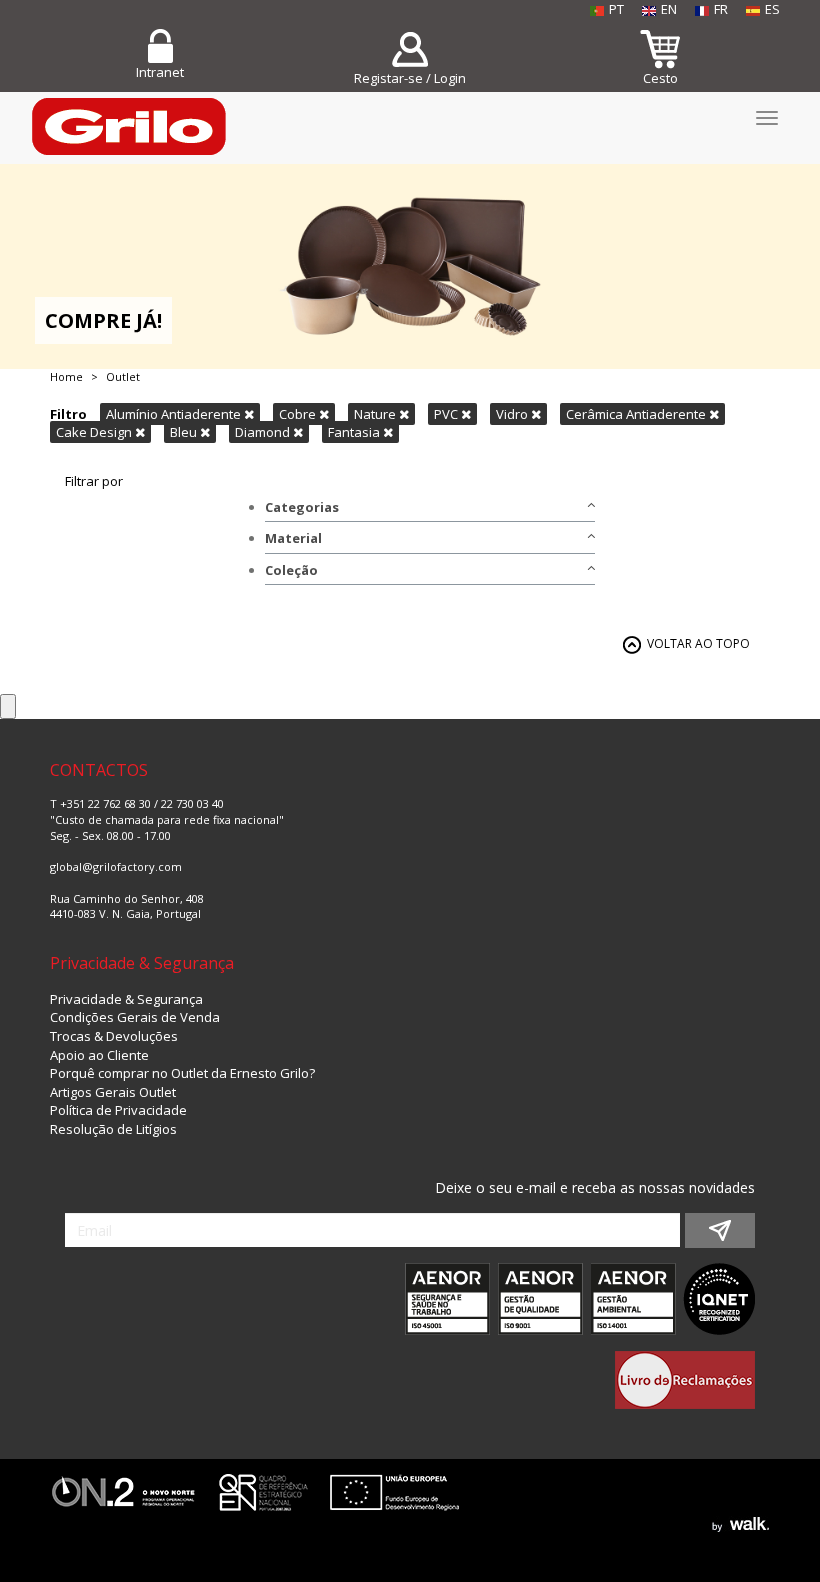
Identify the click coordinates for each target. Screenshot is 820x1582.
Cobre (299, 414)
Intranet (160, 72)
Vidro (513, 414)
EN (669, 9)
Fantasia (355, 432)
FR (721, 9)
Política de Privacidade (118, 1110)
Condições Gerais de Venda (135, 1017)
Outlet (123, 376)
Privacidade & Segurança (126, 999)
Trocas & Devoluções (114, 1036)
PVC (447, 414)
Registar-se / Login (410, 78)
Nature (376, 414)
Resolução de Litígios (113, 1129)
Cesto (660, 78)
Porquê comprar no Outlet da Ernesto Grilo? (182, 1073)
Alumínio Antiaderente (175, 414)
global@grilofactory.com (116, 866)
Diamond (264, 432)
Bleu (185, 432)
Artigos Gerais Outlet (113, 1092)
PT (616, 9)
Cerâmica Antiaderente (637, 414)
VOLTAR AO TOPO (698, 643)
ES (772, 9)
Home (66, 376)
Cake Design (95, 432)
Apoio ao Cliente (99, 1055)
